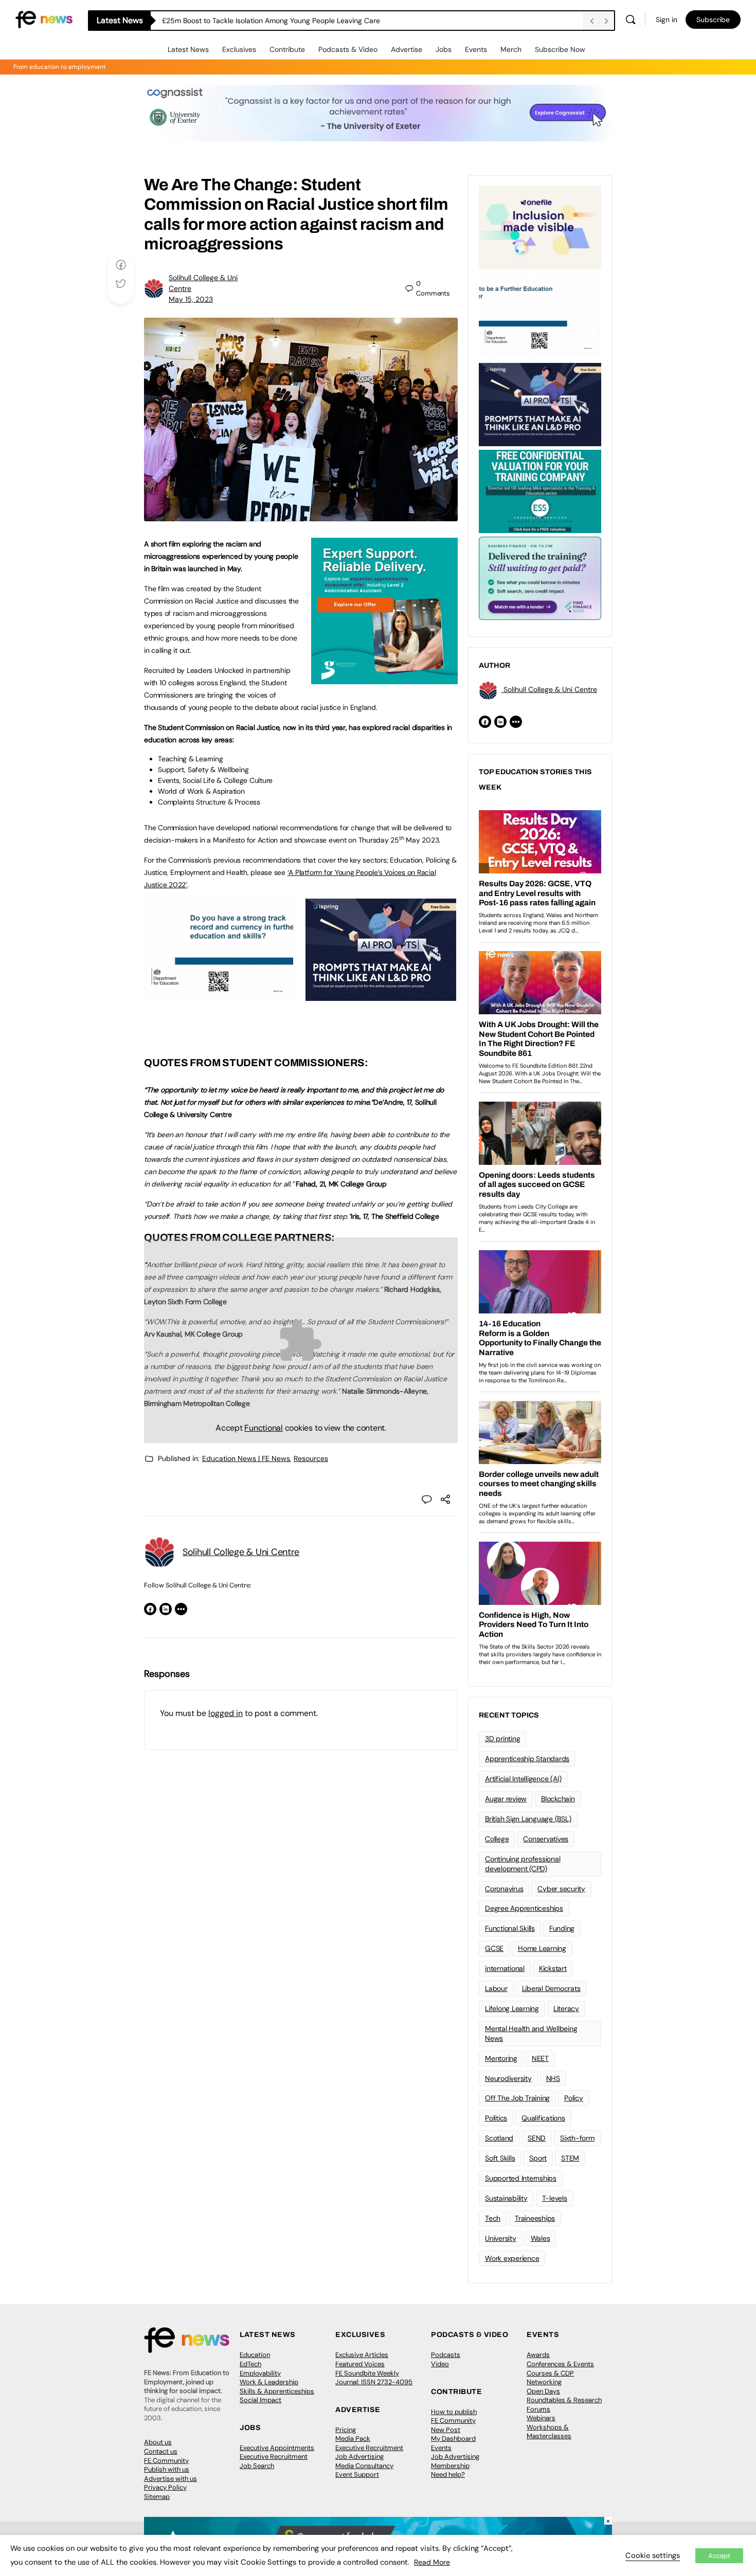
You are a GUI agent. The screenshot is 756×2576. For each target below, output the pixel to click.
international (505, 1968)
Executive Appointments (277, 2448)
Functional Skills (510, 1928)
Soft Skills (500, 2158)
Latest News (188, 49)
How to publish (454, 2412)
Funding (562, 1928)
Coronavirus (504, 1889)
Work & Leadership (269, 2382)
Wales (541, 2238)
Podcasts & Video (348, 49)
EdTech (250, 2364)
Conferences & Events (560, 2364)
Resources (311, 1458)
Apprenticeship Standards (527, 1759)
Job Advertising (359, 2456)
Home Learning (542, 1948)
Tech (493, 2218)
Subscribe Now (560, 49)
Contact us (161, 2451)
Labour (496, 1988)
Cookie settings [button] (653, 2555)
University (501, 2238)
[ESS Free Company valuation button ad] (540, 490)
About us (158, 2442)
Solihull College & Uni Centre (241, 1552)
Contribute (287, 49)
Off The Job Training (517, 2098)
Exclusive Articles (362, 2355)
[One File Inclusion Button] (540, 227)
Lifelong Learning (512, 2008)
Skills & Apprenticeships (277, 2391)
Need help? (448, 2474)
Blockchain (558, 1799)
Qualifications (543, 2118)
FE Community (166, 2461)
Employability (260, 2373)
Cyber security (561, 1889)
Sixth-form (577, 2138)
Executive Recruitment (274, 2456)
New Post (446, 2430)
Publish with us (167, 2469)
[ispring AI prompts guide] (381, 995)
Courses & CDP (550, 2373)
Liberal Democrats (551, 1988)
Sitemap (157, 2497)
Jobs (444, 49)
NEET (540, 2058)
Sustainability (506, 2198)
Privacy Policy (165, 2487)
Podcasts (446, 2355)
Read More (432, 2562)
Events (476, 49)
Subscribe (713, 20)
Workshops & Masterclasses (549, 2432)
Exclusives (239, 49)
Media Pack (353, 2438)
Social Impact (260, 2400)
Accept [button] (719, 2556)
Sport (538, 2158)
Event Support (357, 2474)
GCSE (494, 1948)
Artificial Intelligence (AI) (523, 1779)
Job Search (257, 2466)
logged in (226, 1713)
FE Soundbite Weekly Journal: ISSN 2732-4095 (374, 2378)
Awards (538, 2355)
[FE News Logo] (44, 19)
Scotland (499, 2138)
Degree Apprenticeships (524, 1908)
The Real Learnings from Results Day (222, 21)
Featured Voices (360, 2364)
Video (440, 2364)
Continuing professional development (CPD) (523, 1864)
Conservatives (546, 1839)
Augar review (506, 1799)
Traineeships (535, 2218)
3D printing (502, 1739)
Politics (496, 2118)
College (497, 1839)
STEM (570, 2158)
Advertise (407, 49)
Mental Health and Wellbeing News (531, 2033)
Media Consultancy (364, 2466)
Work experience (512, 2258)
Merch (511, 49)
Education (255, 2355)
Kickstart (553, 1968)
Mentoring (501, 2058)
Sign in (667, 20)
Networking (544, 2382)
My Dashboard (453, 2438)
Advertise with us (170, 2479)
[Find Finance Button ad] (540, 577)
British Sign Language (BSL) (528, 1819)
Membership (450, 2466)
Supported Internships (521, 2178)
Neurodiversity (508, 2078)
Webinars (541, 2418)
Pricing (346, 2430)
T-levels (555, 2198)
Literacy (566, 2008)
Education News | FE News (246, 1458)
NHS (553, 2078)
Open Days (543, 2391)
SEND (537, 2138)
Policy (574, 2098)
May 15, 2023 (191, 299)
